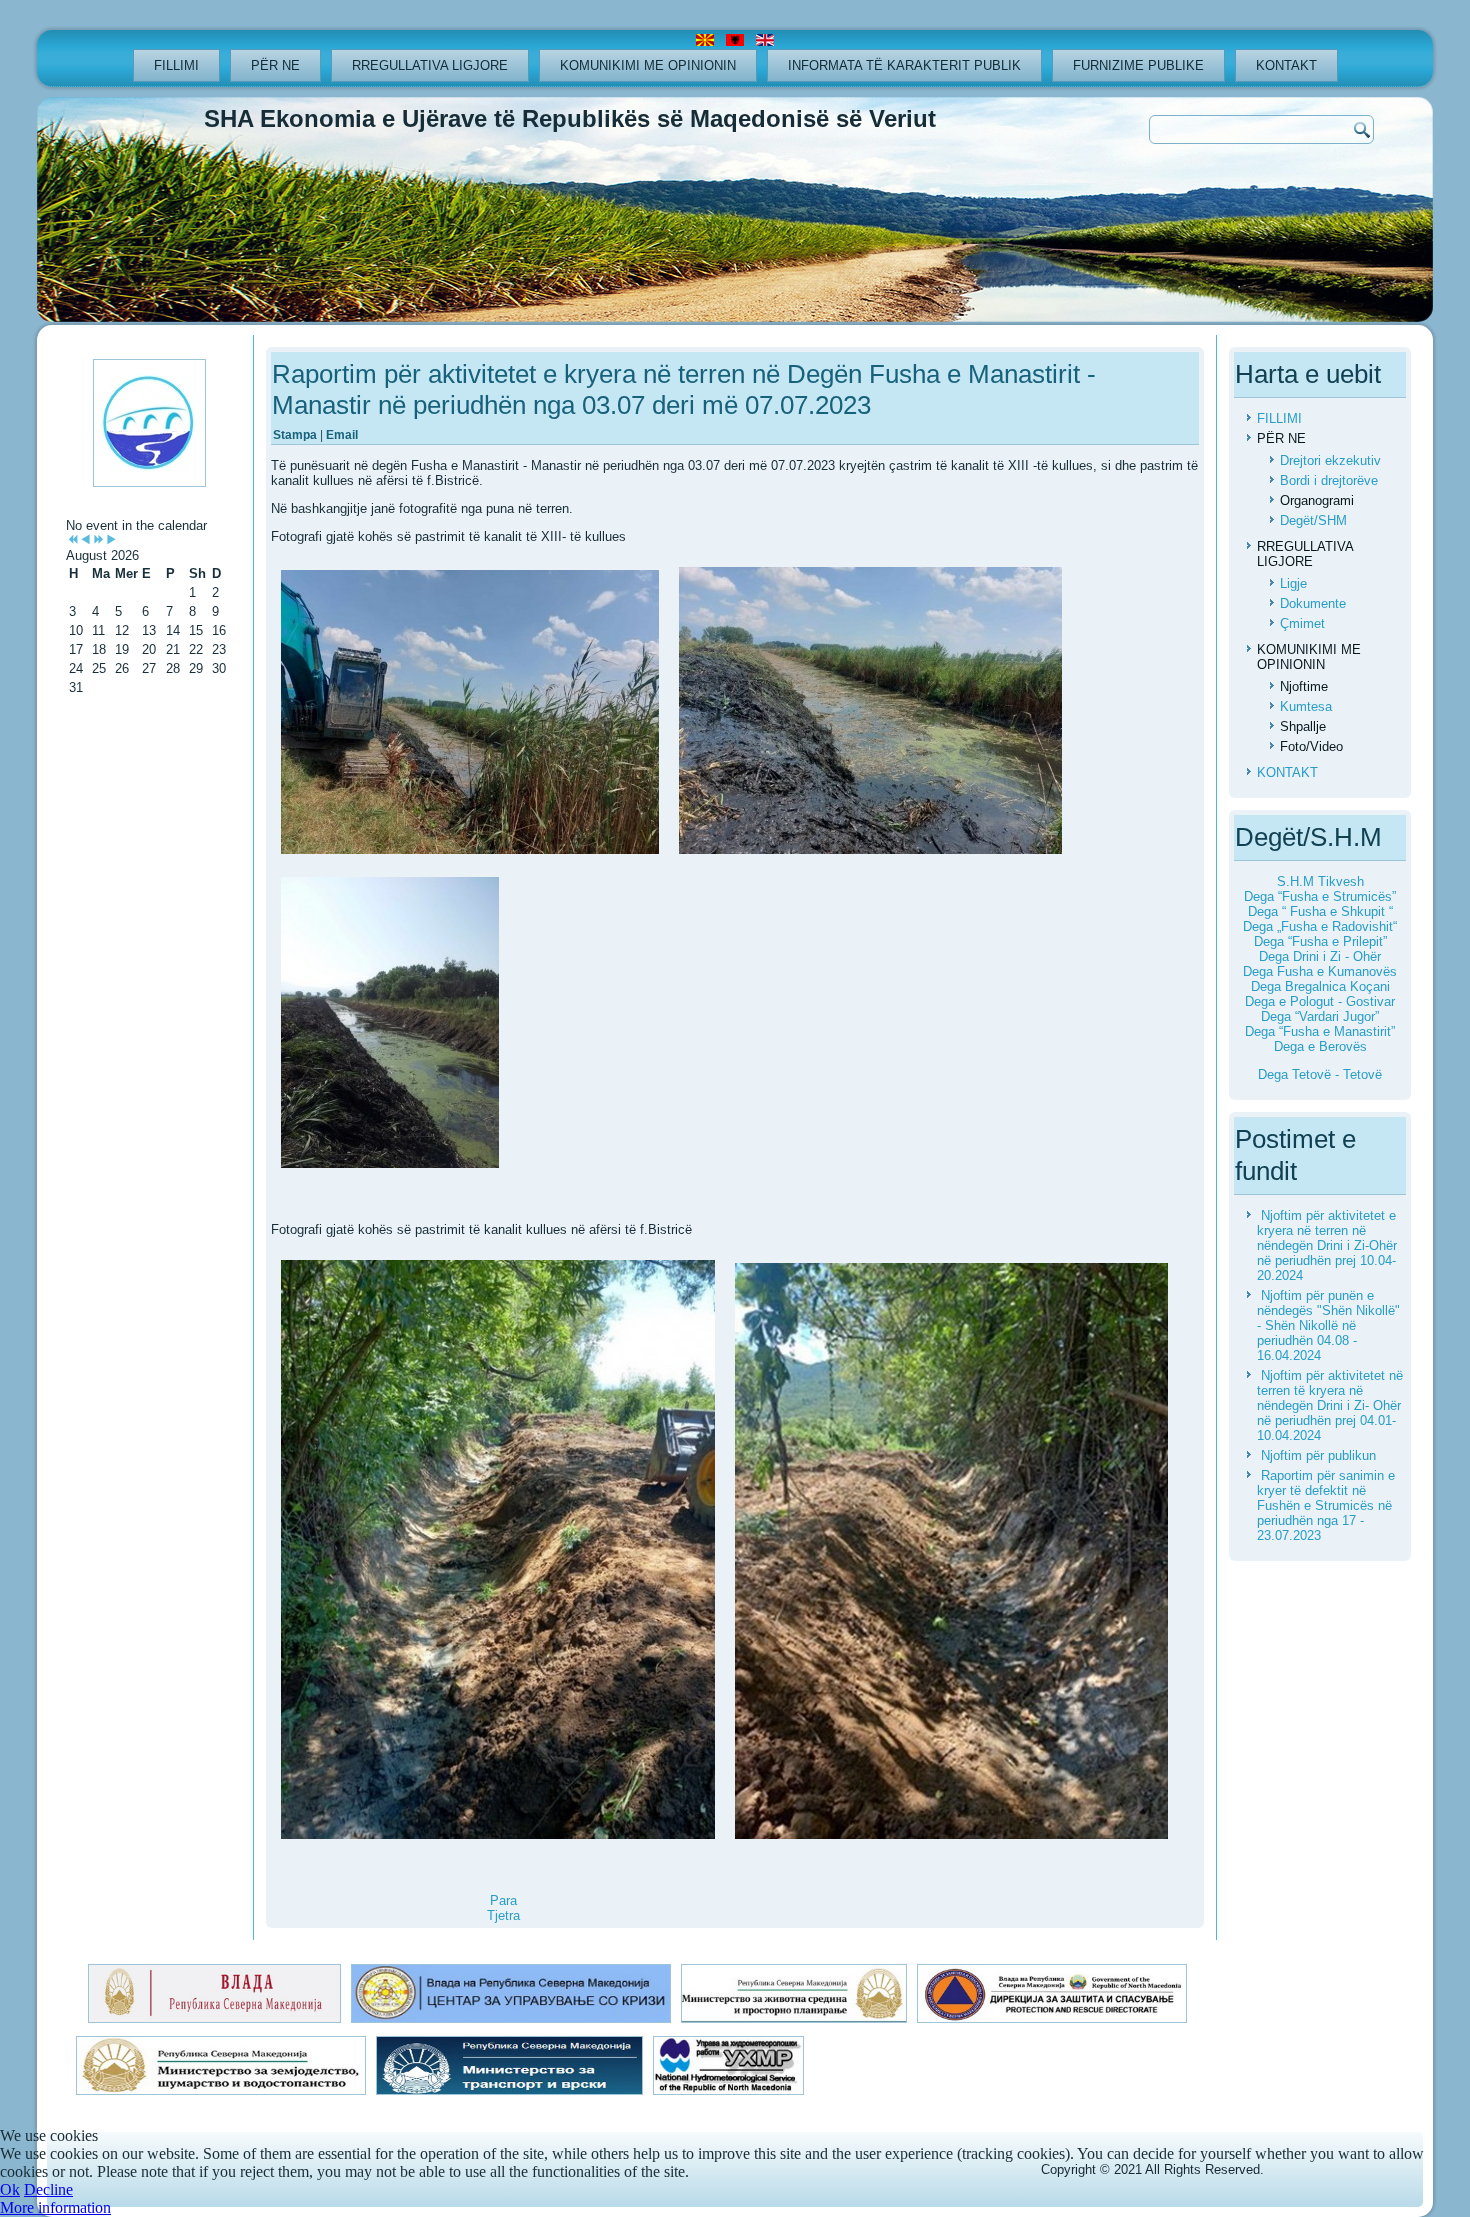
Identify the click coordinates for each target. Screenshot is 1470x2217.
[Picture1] (470, 713)
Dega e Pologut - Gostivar (1320, 1001)
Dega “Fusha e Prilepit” (1320, 941)
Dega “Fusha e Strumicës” (1320, 896)
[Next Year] (98, 540)
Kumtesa (1306, 706)
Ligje (1293, 583)
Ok (10, 2189)
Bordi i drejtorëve (1329, 480)
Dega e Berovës (1320, 1046)
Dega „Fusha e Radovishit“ (1320, 926)
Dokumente (1313, 603)
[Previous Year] (72, 540)
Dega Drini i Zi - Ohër (1320, 956)
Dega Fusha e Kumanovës (1320, 971)
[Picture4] (498, 1551)
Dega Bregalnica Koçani (1320, 986)
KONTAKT (1286, 65)
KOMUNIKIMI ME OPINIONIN (648, 65)
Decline (48, 2189)
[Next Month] (111, 540)
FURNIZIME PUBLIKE (1138, 65)
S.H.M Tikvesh (1320, 881)
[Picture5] (951, 1552)
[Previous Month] (85, 540)
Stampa (296, 435)
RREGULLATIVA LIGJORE (430, 65)
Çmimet (1302, 623)
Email (342, 435)
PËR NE (275, 65)
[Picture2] (870, 712)
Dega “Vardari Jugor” (1320, 1016)
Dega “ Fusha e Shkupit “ (1320, 911)
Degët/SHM (1313, 520)
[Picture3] (390, 1024)
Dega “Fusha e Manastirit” (1320, 1031)
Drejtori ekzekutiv (1330, 460)
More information (55, 2207)
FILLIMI (176, 65)
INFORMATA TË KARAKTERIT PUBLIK (904, 65)
